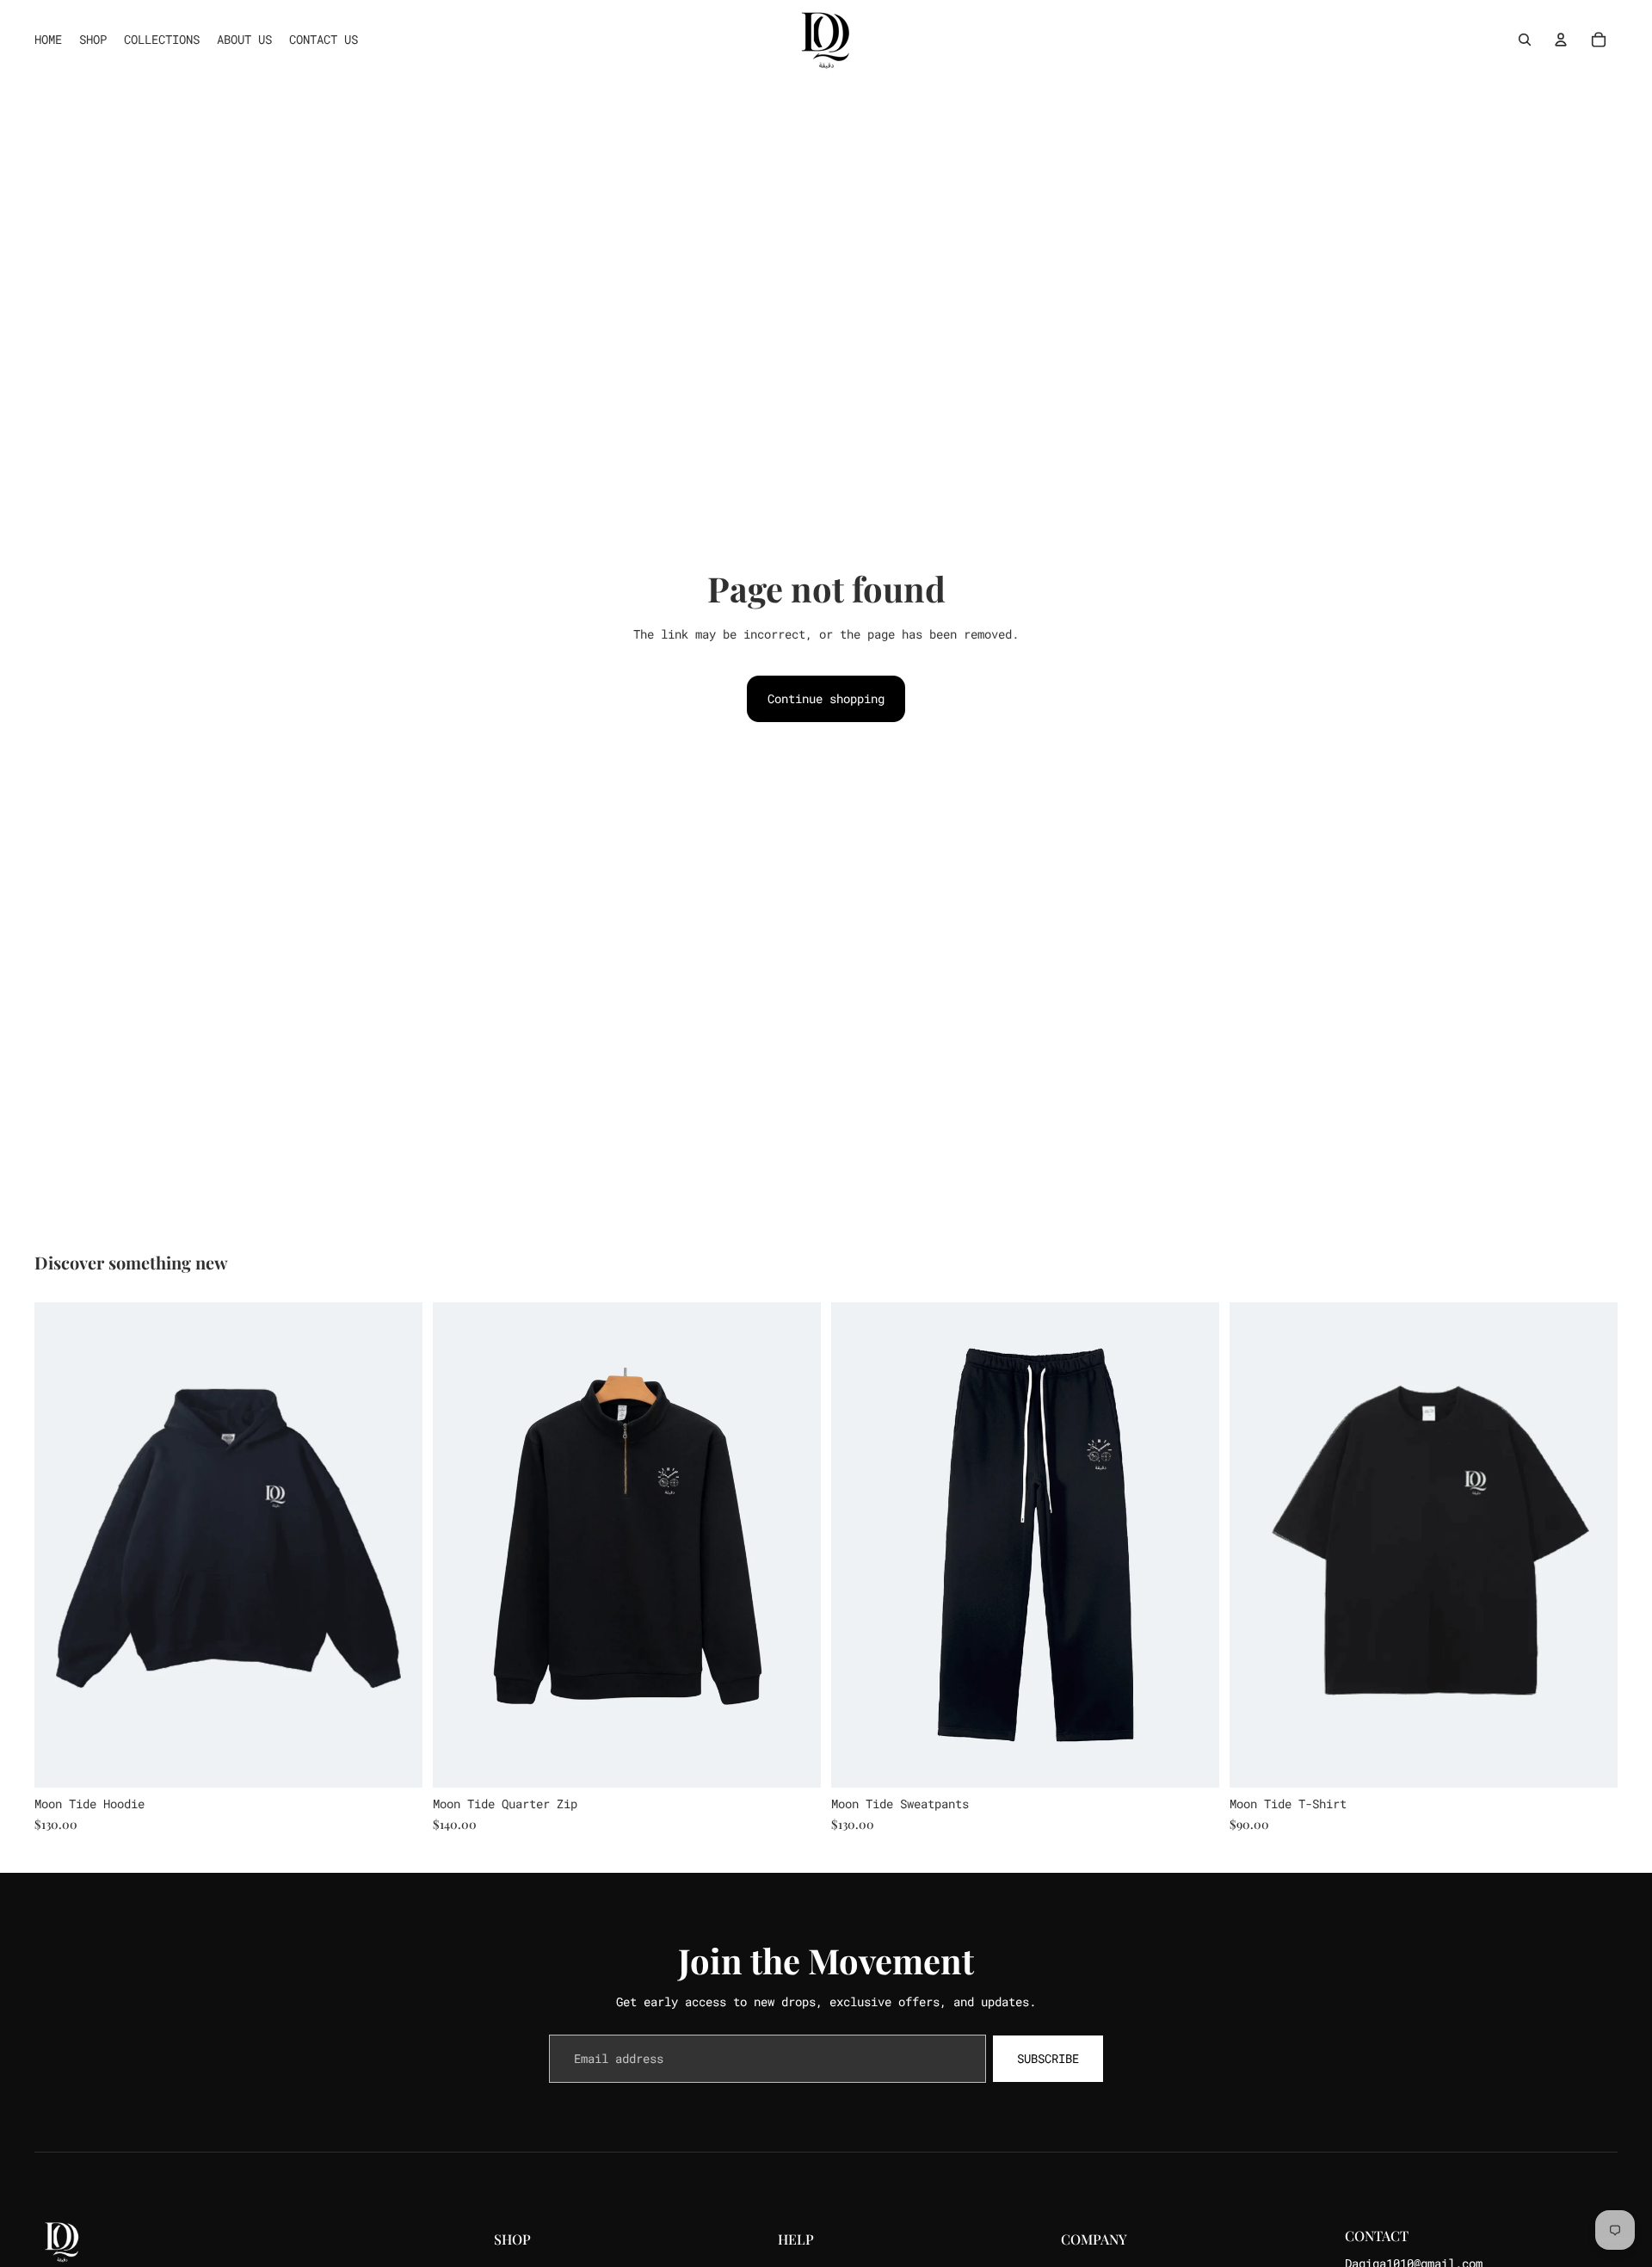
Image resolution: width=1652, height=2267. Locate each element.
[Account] (1561, 40)
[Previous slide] (60, 1545)
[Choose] (396, 1761)
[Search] (1525, 40)
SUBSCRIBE (1048, 2058)
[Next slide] (397, 1545)
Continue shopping (826, 698)
